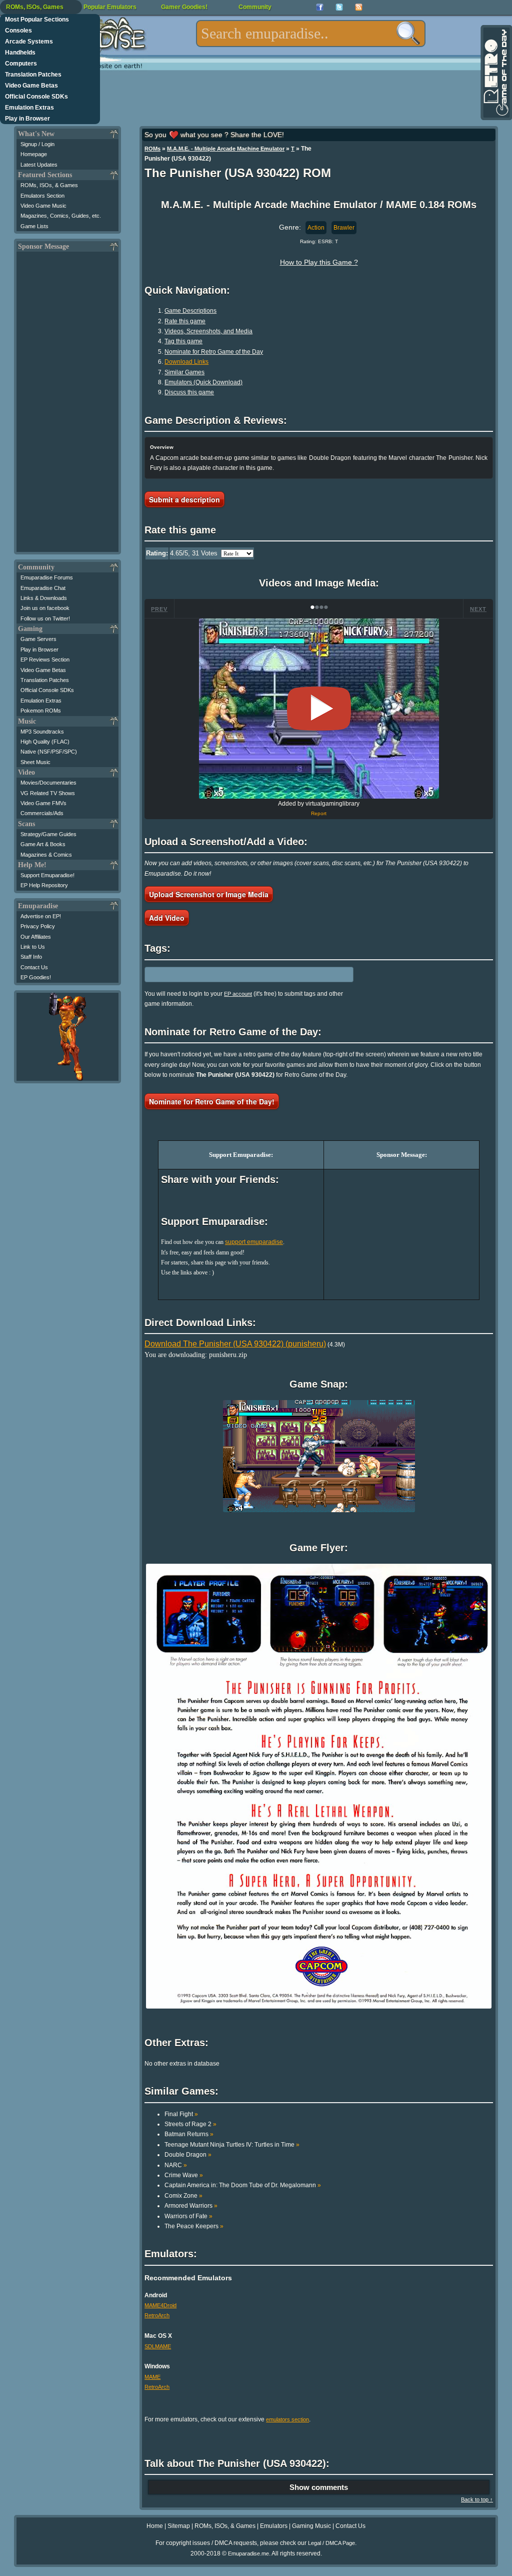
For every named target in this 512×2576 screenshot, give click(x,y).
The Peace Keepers (194, 2226)
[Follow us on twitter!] (339, 7)
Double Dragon (188, 2155)
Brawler (344, 228)
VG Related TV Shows (48, 793)
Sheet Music (35, 762)
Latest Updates (39, 165)
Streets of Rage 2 (190, 2124)
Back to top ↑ (477, 2499)
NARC (176, 2165)
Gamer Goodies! (184, 7)
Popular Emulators (110, 7)
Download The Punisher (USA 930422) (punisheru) (235, 1344)
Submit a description (184, 499)
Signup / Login (37, 144)
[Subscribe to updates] (359, 7)
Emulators (274, 2526)
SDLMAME (158, 2346)
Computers (21, 64)
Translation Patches (33, 75)
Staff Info (31, 957)
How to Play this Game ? (319, 262)
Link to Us (33, 947)
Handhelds (20, 53)
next (478, 609)
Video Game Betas (31, 86)
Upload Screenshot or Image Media (209, 894)
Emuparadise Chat (43, 588)
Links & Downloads (44, 598)
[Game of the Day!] (495, 73)
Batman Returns (189, 2134)
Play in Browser (27, 119)
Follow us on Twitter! (45, 618)
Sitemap (179, 2526)
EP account (238, 994)
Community (255, 7)
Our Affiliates (36, 937)
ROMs (152, 149)
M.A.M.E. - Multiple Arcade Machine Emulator (226, 149)
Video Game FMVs (43, 803)
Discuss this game (189, 392)
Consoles (18, 31)
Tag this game (183, 341)
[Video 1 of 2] (319, 709)
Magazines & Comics (46, 855)
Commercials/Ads (42, 813)
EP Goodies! (36, 977)
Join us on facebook (45, 608)
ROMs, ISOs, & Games (49, 185)
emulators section (287, 2419)
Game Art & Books (43, 844)
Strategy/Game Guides (48, 834)
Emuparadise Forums (47, 577)
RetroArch (157, 2315)
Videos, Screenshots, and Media (208, 331)
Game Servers (38, 639)
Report (319, 813)
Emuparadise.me (248, 2553)
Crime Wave (184, 2175)
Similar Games (184, 372)
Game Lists (34, 226)
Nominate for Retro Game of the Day (214, 352)
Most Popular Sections (37, 20)
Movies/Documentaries (48, 783)
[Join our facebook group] (320, 7)
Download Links (186, 362)
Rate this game (185, 321)
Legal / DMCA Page (331, 2543)
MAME (152, 2377)
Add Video (167, 918)
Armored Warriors (191, 2206)
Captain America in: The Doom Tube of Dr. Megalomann (243, 2185)
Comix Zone (183, 2196)
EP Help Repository (44, 885)
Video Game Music (43, 206)
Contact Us (34, 967)
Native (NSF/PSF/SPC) (49, 752)
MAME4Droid (160, 2305)
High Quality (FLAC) (45, 742)
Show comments (319, 2487)
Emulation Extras (29, 108)
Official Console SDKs (36, 97)
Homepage (34, 154)
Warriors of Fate (188, 2216)
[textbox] (311, 34)
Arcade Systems (29, 42)
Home (155, 2526)
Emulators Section (42, 196)
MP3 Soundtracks (42, 732)
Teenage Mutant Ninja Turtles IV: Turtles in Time (232, 2145)
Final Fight (181, 2114)
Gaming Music (311, 2526)
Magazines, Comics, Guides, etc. (61, 216)
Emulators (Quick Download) (203, 382)
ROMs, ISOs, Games (35, 7)
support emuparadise (254, 1242)
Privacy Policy (38, 926)
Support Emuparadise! (47, 875)
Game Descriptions (190, 311)
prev (159, 609)
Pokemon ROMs (41, 711)
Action (316, 228)
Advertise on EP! (41, 916)
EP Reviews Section (45, 660)
